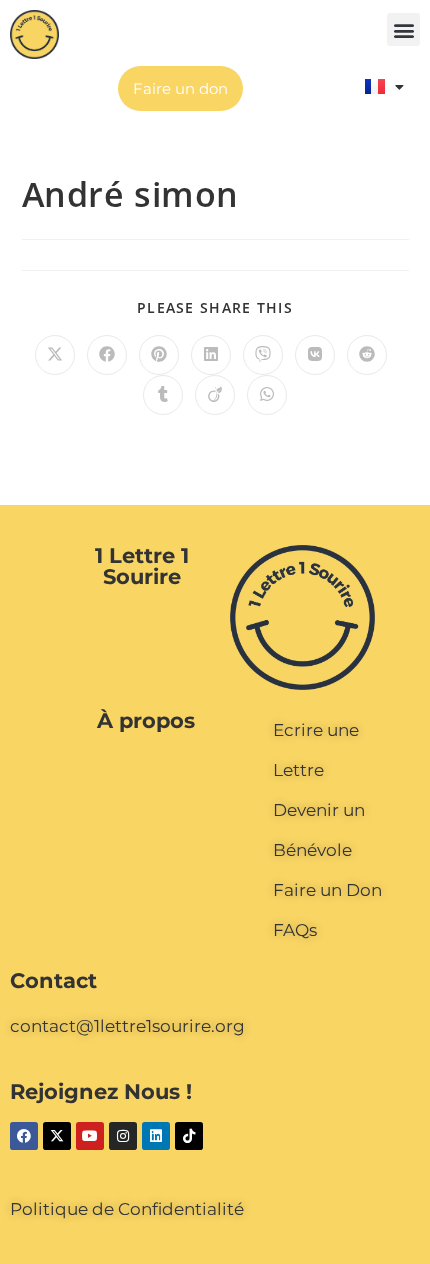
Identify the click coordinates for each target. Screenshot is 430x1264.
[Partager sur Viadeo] (215, 395)
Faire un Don (327, 890)
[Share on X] (55, 355)
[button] (403, 29)
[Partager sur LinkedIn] (211, 355)
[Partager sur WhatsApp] (267, 395)
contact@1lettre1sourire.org (127, 1026)
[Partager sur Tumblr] (163, 395)
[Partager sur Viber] (263, 355)
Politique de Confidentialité (127, 1209)
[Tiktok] (189, 1136)
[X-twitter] (57, 1136)
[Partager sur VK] (315, 355)
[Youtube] (90, 1136)
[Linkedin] (156, 1136)
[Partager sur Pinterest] (159, 355)
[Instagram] (123, 1136)
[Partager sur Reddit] (367, 355)
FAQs (295, 930)
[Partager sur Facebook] (107, 355)
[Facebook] (24, 1136)
